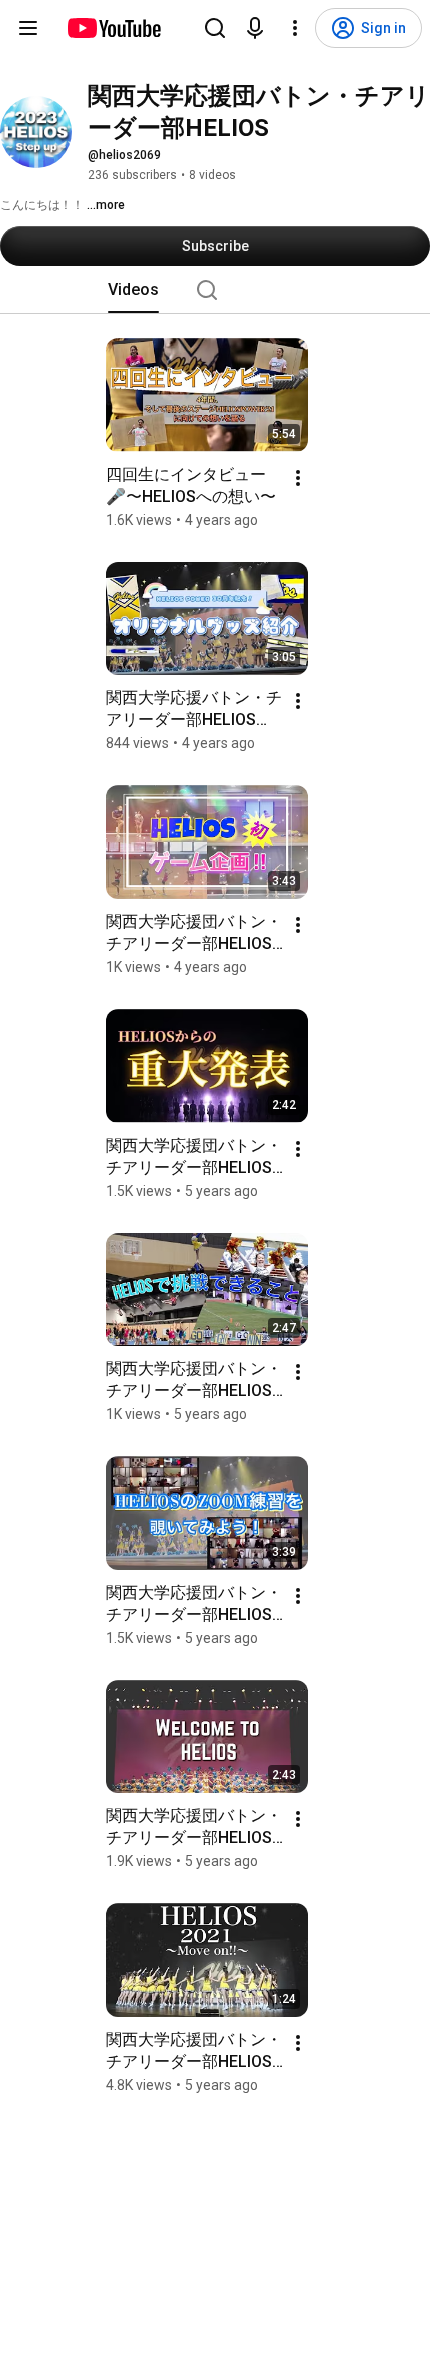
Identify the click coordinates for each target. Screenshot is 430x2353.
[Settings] (295, 28)
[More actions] (298, 478)
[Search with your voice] (255, 28)
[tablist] (215, 290)
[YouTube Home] (113, 28)
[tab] (133, 290)
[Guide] (28, 28)
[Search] (215, 28)
